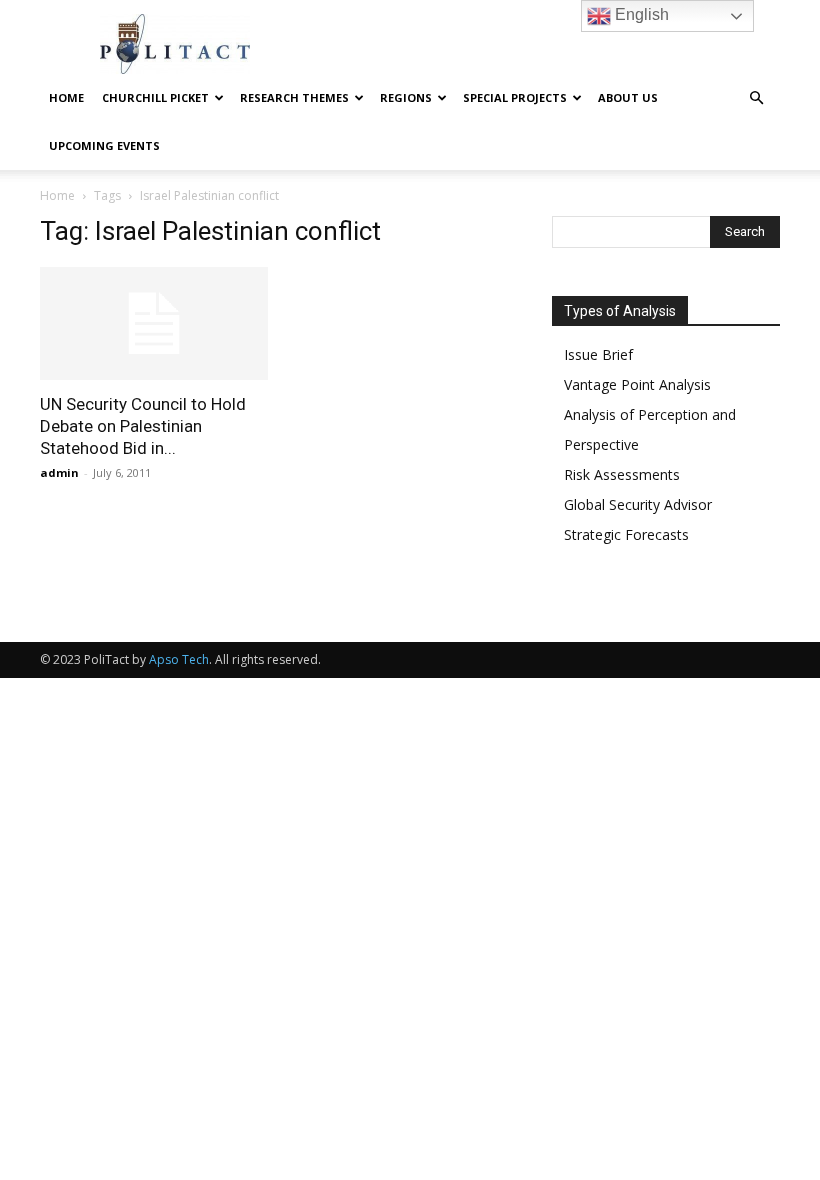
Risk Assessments (622, 474)
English (640, 14)
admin (59, 472)
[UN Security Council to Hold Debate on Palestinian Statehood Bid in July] (154, 323)
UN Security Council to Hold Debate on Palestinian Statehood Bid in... (143, 426)
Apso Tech (179, 659)
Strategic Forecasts (626, 534)
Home (66, 97)
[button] (756, 98)
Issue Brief (598, 354)
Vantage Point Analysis (637, 384)
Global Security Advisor (638, 504)
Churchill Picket (155, 97)
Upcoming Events (104, 145)
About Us (628, 97)
